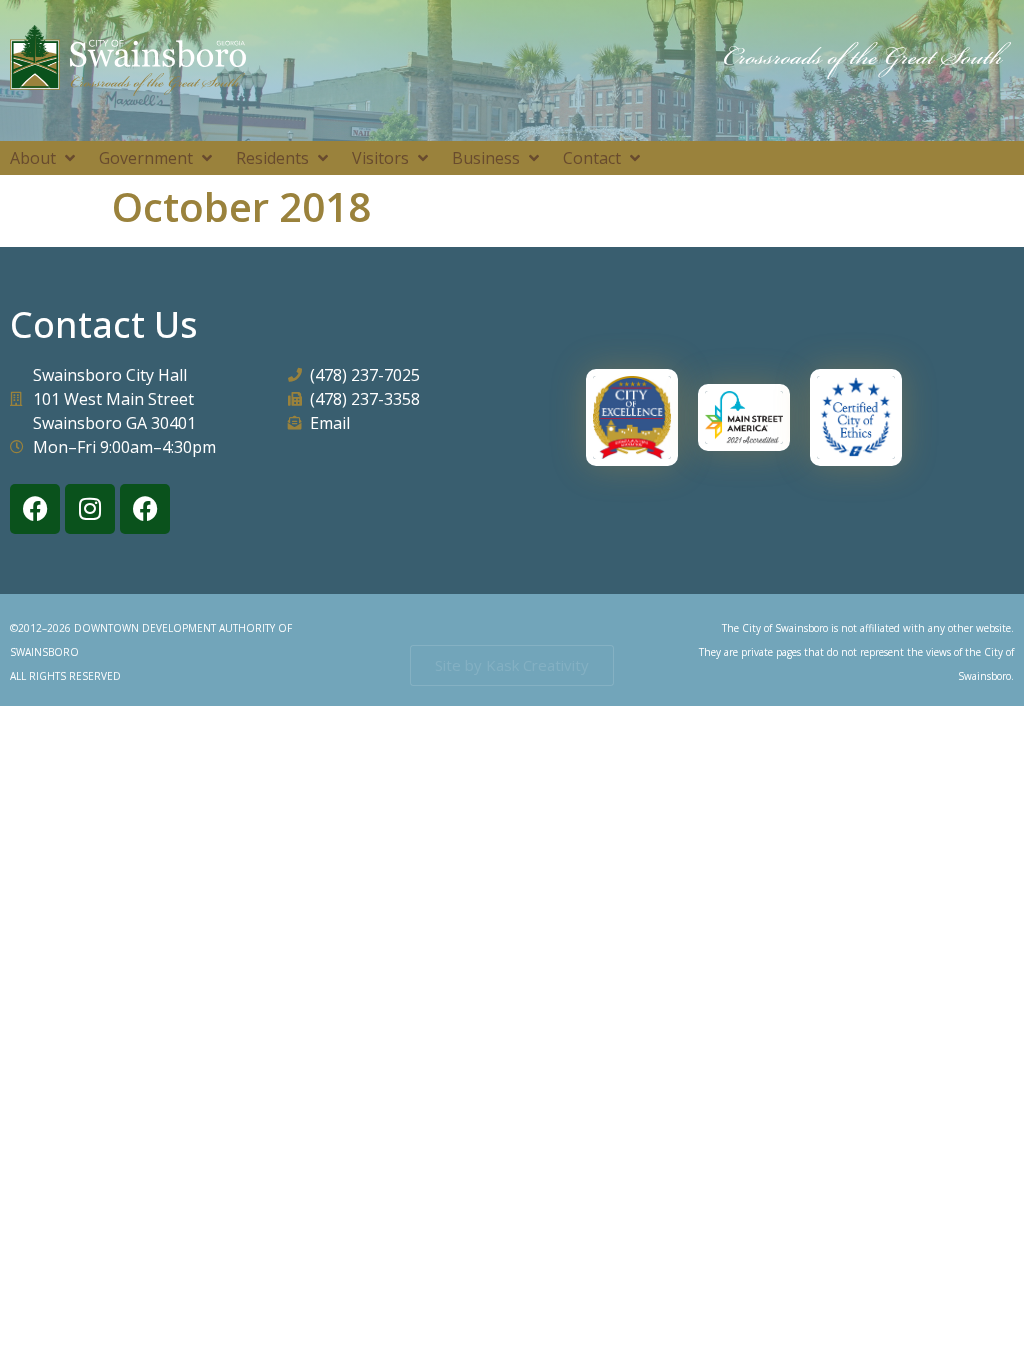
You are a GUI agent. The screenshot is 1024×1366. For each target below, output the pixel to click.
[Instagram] (90, 509)
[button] (44, 158)
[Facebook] (35, 509)
